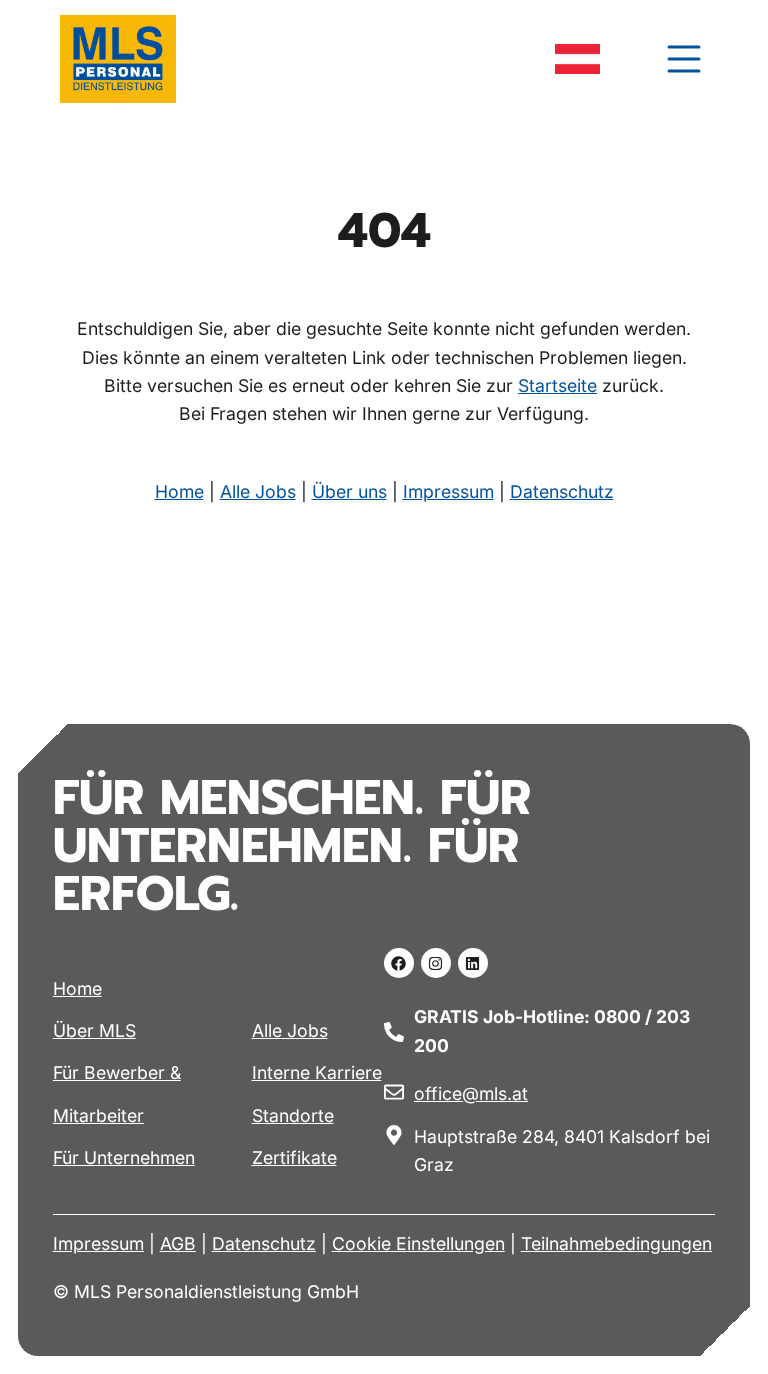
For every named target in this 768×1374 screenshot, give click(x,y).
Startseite (557, 385)
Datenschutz (562, 491)
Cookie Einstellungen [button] (418, 1243)
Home (179, 491)
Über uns (349, 491)
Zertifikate (294, 1157)
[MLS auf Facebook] (399, 963)
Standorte (293, 1115)
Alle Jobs (258, 491)
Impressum (448, 491)
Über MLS (94, 1030)
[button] (684, 59)
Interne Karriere (317, 1072)
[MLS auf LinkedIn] (473, 963)
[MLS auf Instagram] (436, 963)
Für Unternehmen (124, 1157)
